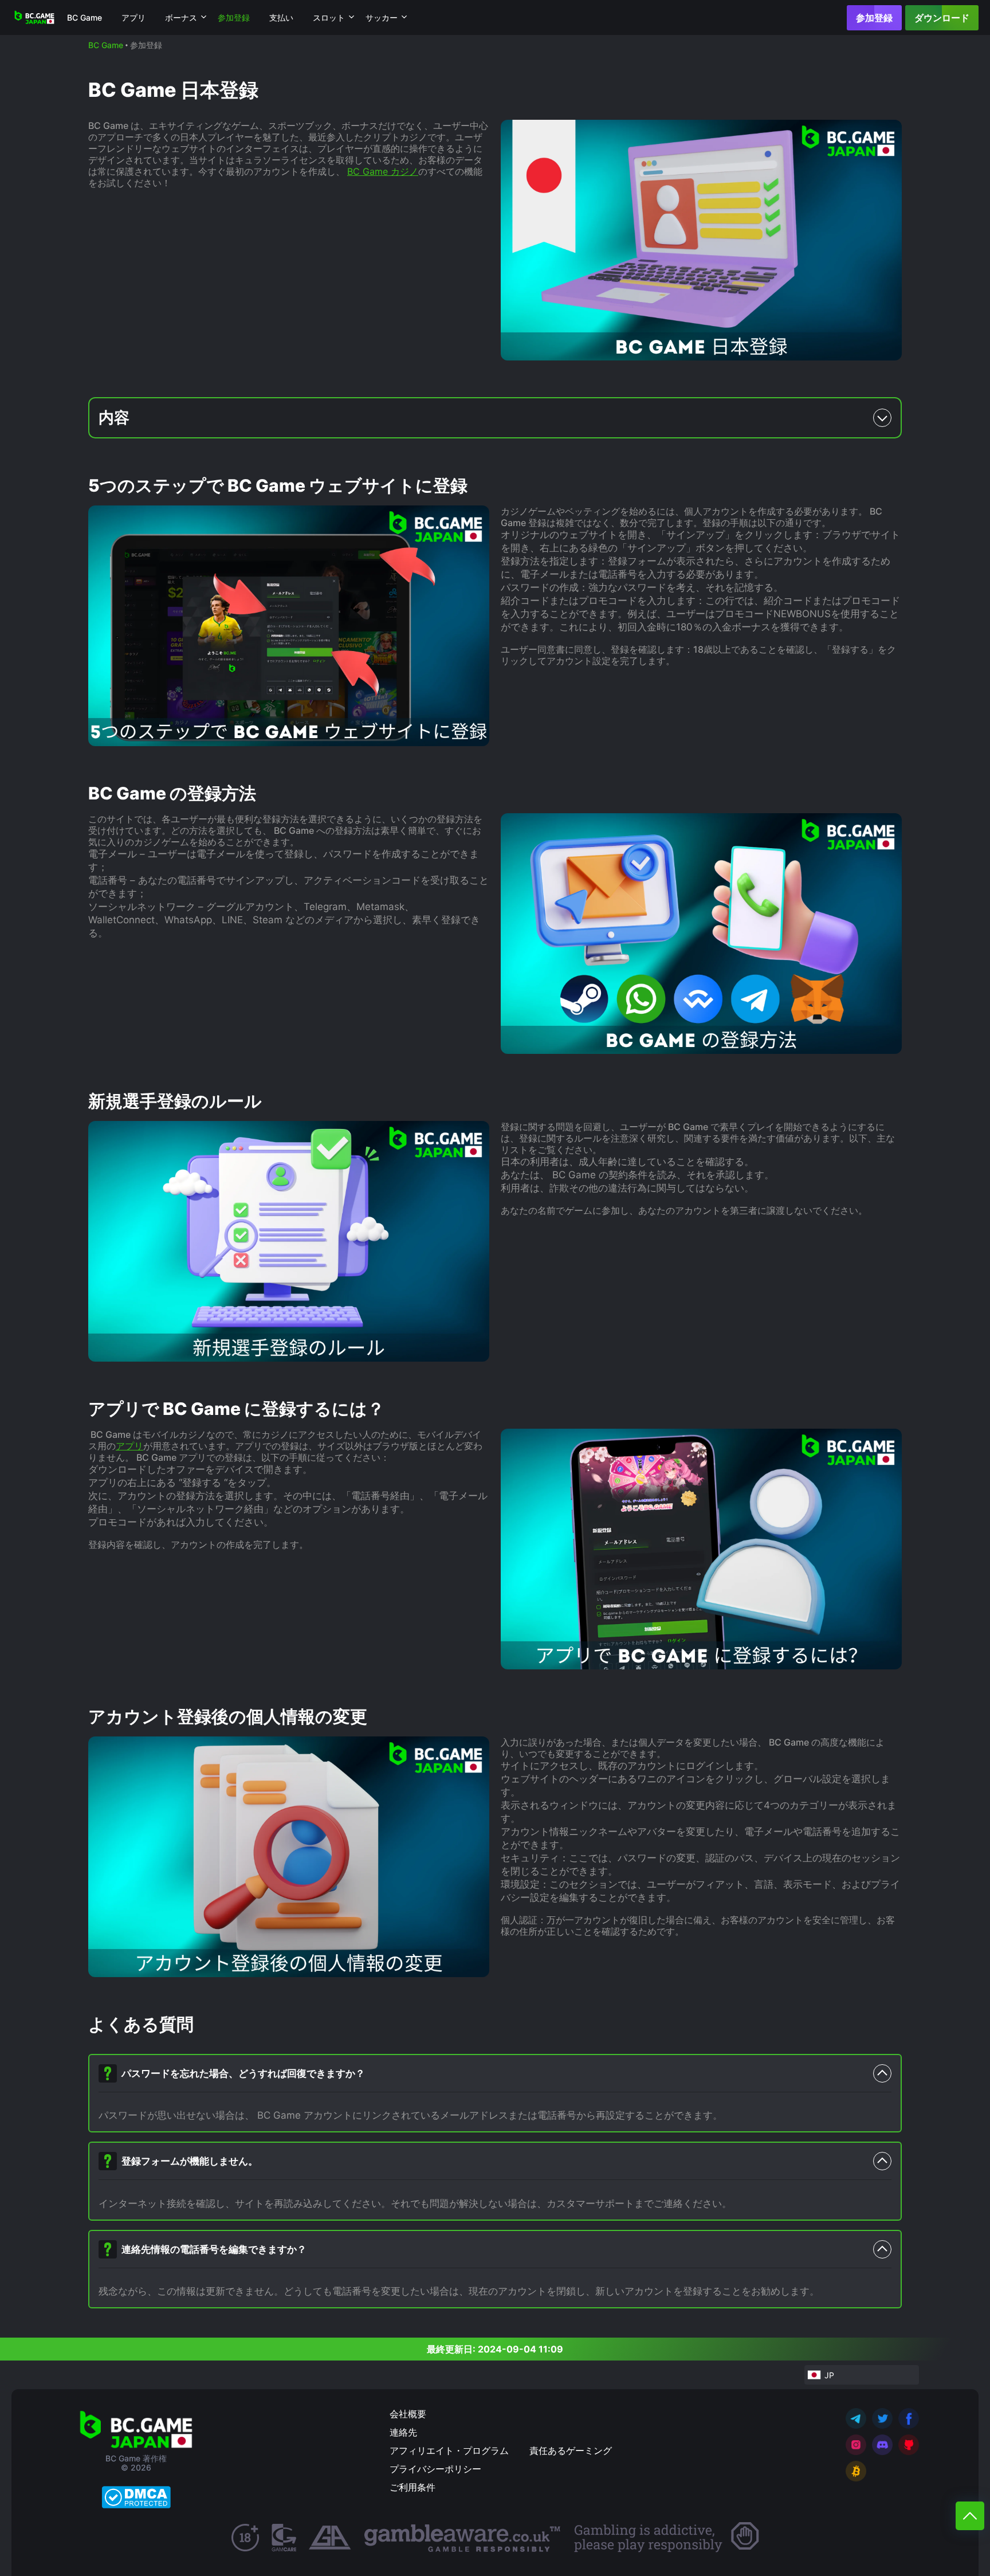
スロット (329, 17)
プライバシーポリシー (435, 2469)
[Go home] (34, 17)
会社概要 (408, 2414)
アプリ (133, 17)
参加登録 (874, 18)
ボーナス (181, 17)
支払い (281, 17)
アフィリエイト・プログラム (449, 2450)
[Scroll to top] (970, 2516)
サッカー (382, 17)
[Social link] (856, 2418)
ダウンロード (942, 18)
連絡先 (403, 2432)
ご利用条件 (412, 2487)
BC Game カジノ (383, 171)
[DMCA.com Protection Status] (136, 2497)
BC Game (85, 17)
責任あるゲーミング (571, 2450)
